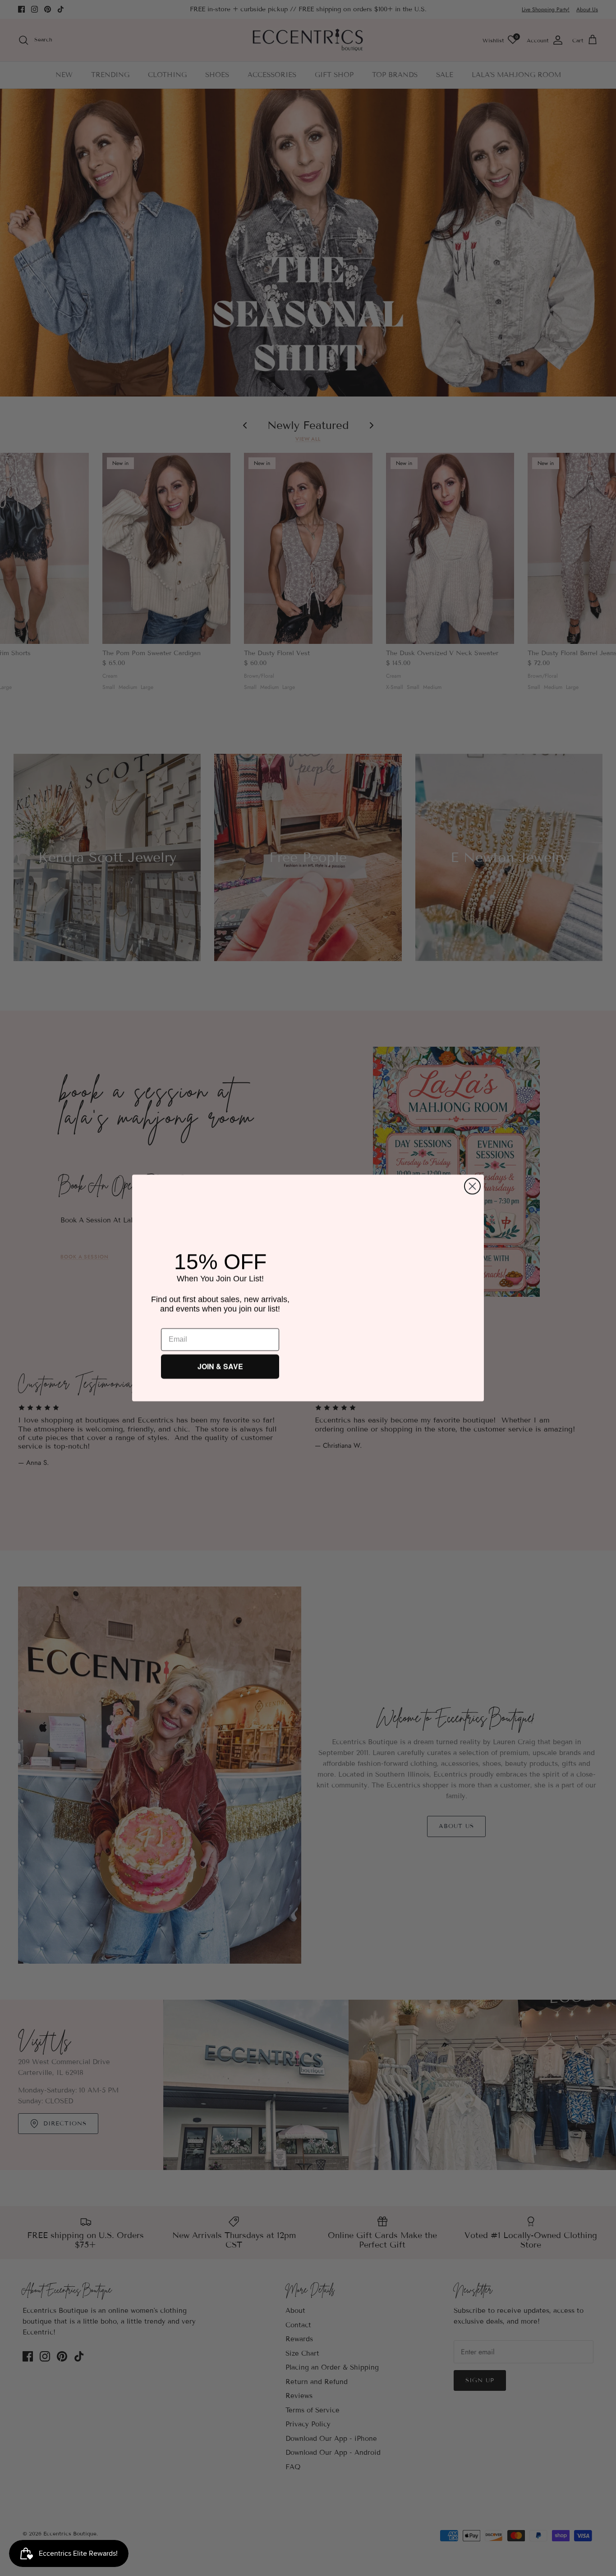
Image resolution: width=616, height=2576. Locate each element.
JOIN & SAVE (220, 1366)
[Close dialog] (472, 1183)
